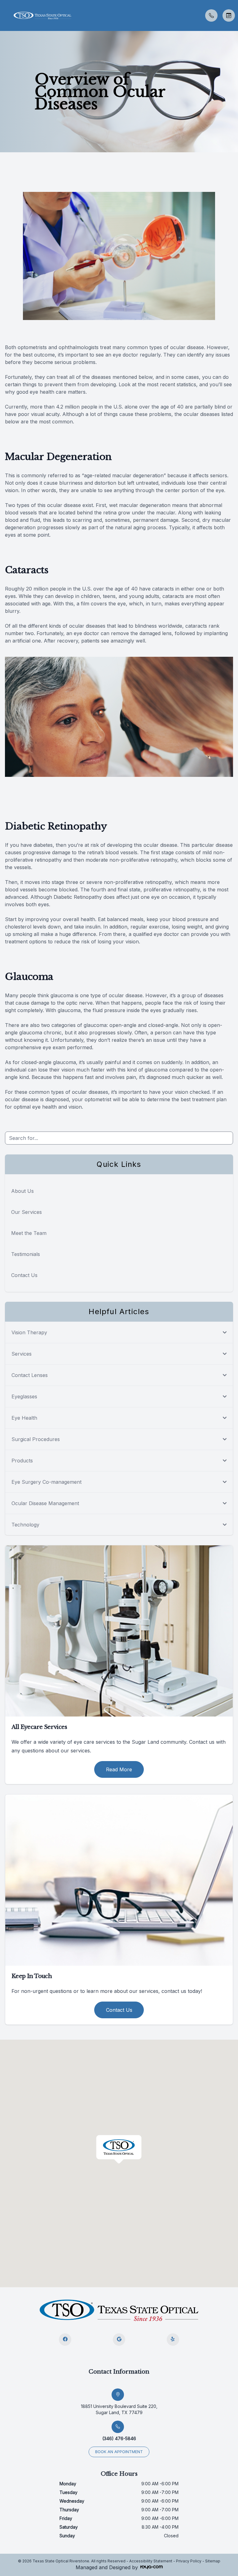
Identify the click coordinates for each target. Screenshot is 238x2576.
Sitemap (213, 2561)
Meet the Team (29, 1233)
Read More (119, 1769)
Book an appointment (119, 2452)
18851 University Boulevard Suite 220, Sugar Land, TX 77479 (119, 2409)
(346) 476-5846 (119, 2438)
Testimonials (26, 1254)
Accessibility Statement (151, 2561)
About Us (22, 1191)
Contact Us (24, 1275)
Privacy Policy (189, 2561)
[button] (5, 15)
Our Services (26, 1212)
